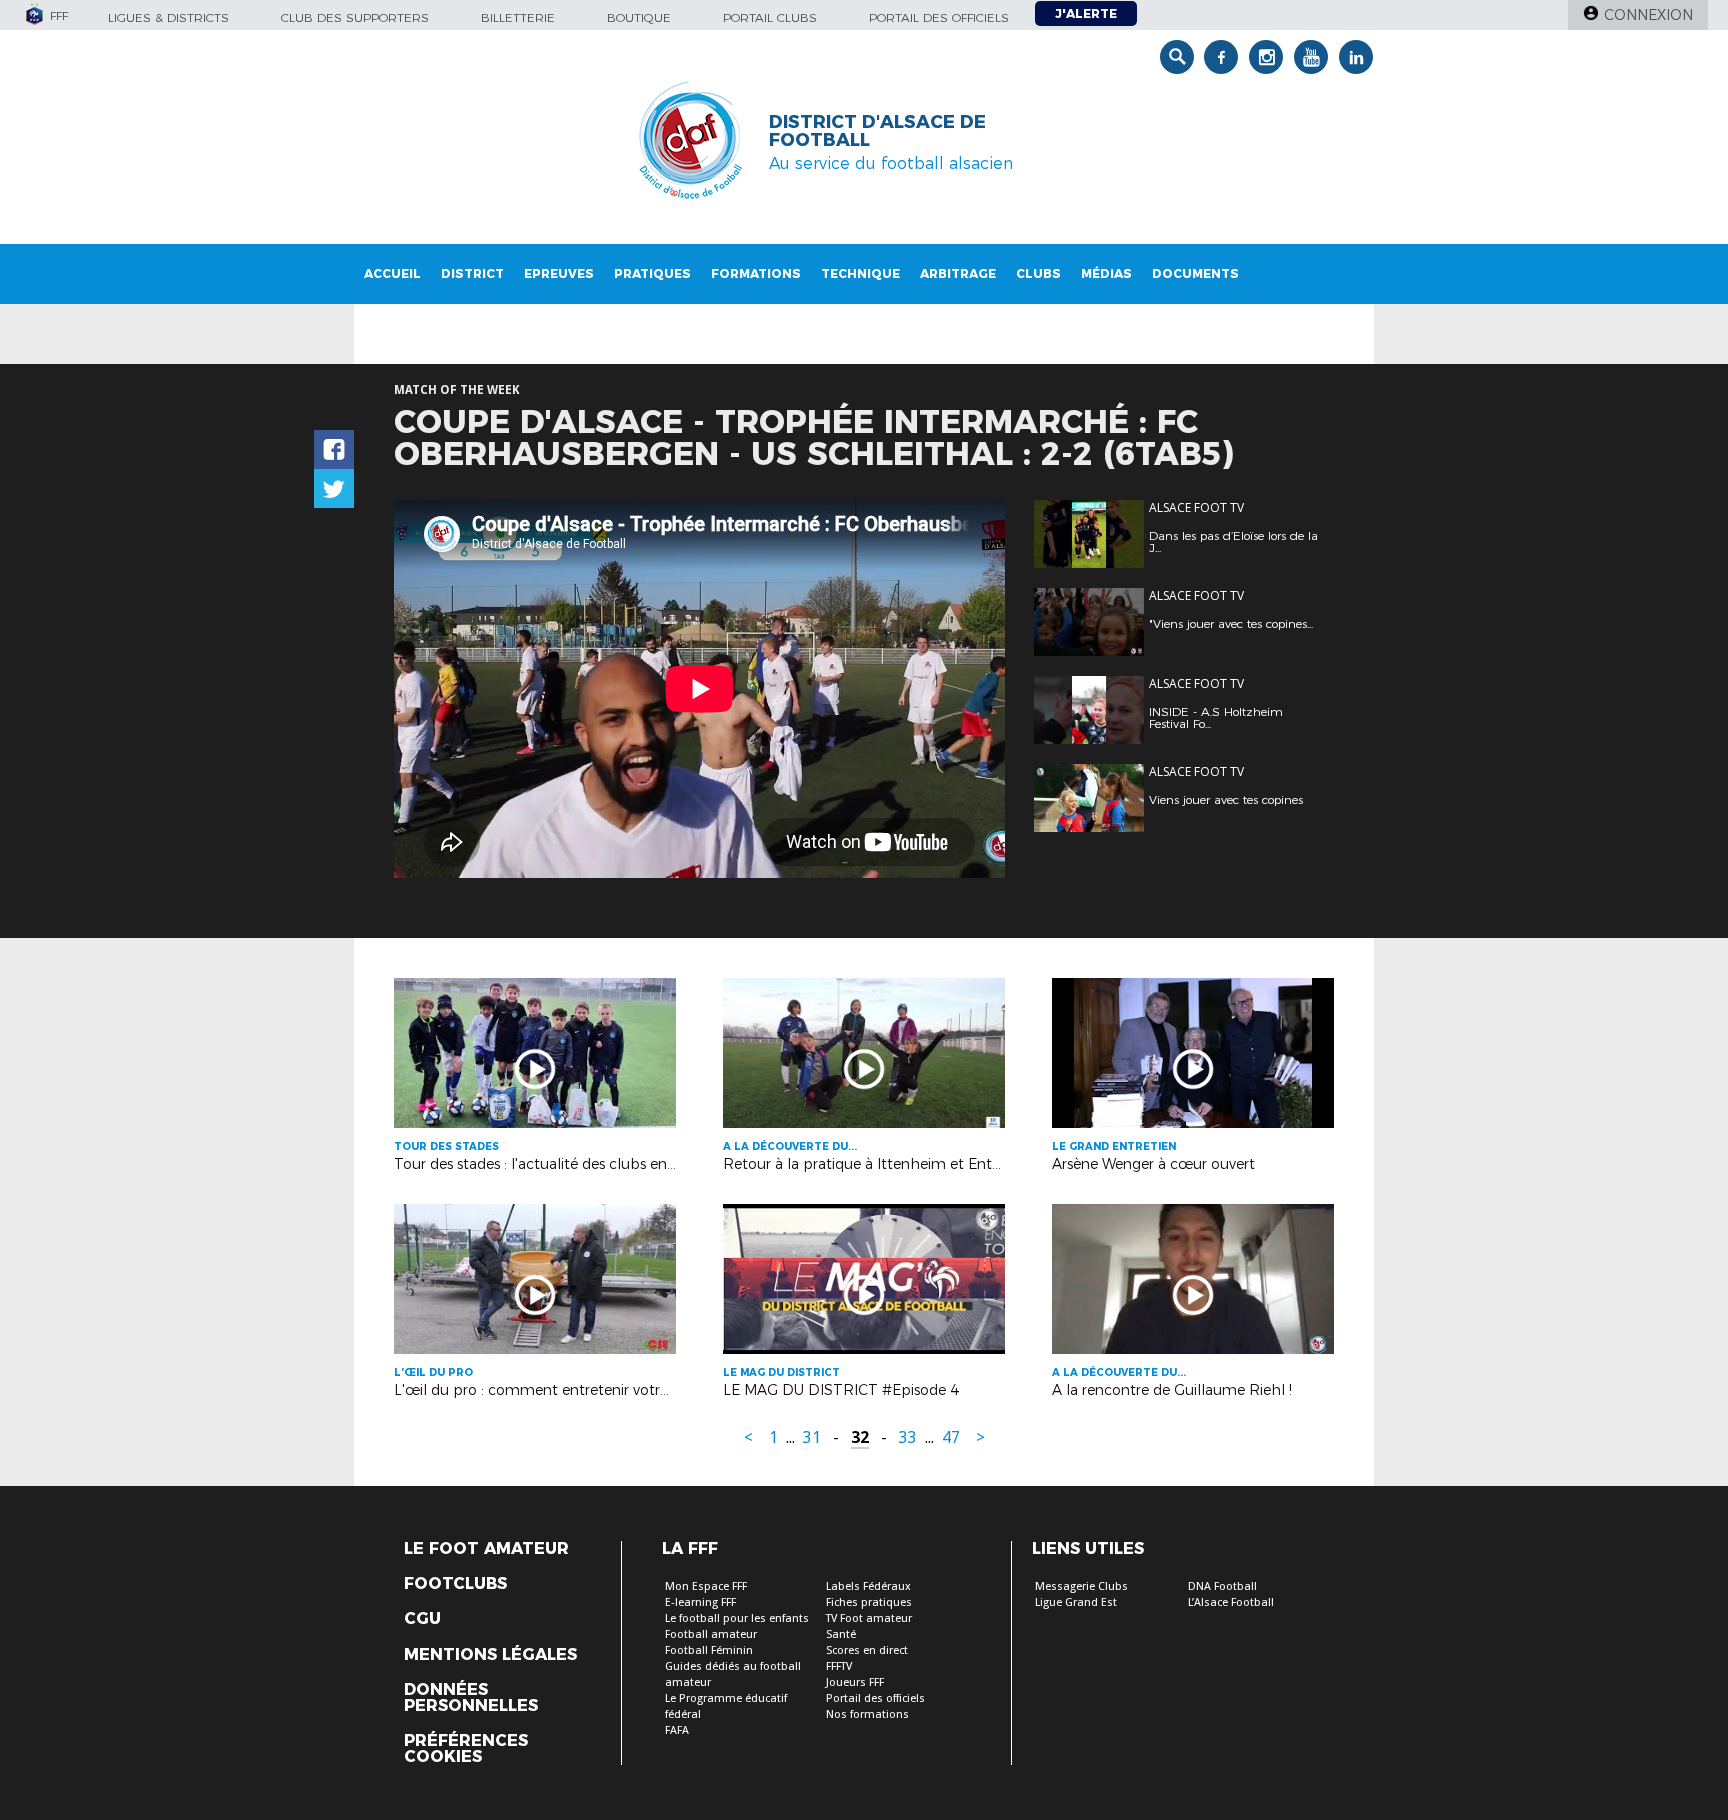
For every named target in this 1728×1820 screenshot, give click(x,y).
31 (812, 1437)
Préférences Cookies (466, 1749)
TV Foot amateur (869, 1618)
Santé (841, 1634)
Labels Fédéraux (868, 1586)
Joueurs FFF (855, 1682)
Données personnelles (471, 1698)
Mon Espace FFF (706, 1586)
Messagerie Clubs (1081, 1586)
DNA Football (1222, 1586)
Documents (1195, 273)
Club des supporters (355, 17)
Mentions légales (490, 1655)
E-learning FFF (700, 1602)
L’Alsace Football (1231, 1602)
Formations (756, 273)
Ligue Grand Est (1076, 1602)
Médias (1106, 273)
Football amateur (711, 1634)
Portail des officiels (939, 17)
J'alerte (1086, 13)
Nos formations (867, 1714)
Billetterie (518, 17)
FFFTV (839, 1666)
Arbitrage (958, 273)
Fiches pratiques (869, 1602)
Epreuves (559, 273)
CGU (422, 1619)
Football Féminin (709, 1650)
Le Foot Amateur (486, 1549)
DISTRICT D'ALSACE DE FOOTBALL (877, 131)
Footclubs (455, 1584)
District (472, 273)
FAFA (677, 1730)
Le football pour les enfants (737, 1618)
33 (908, 1437)
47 (951, 1437)
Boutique (639, 17)
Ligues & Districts (168, 17)
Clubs (1038, 273)
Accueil (392, 273)
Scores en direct (867, 1650)
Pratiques (652, 273)
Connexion (1648, 15)
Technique (860, 273)
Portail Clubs (770, 17)
